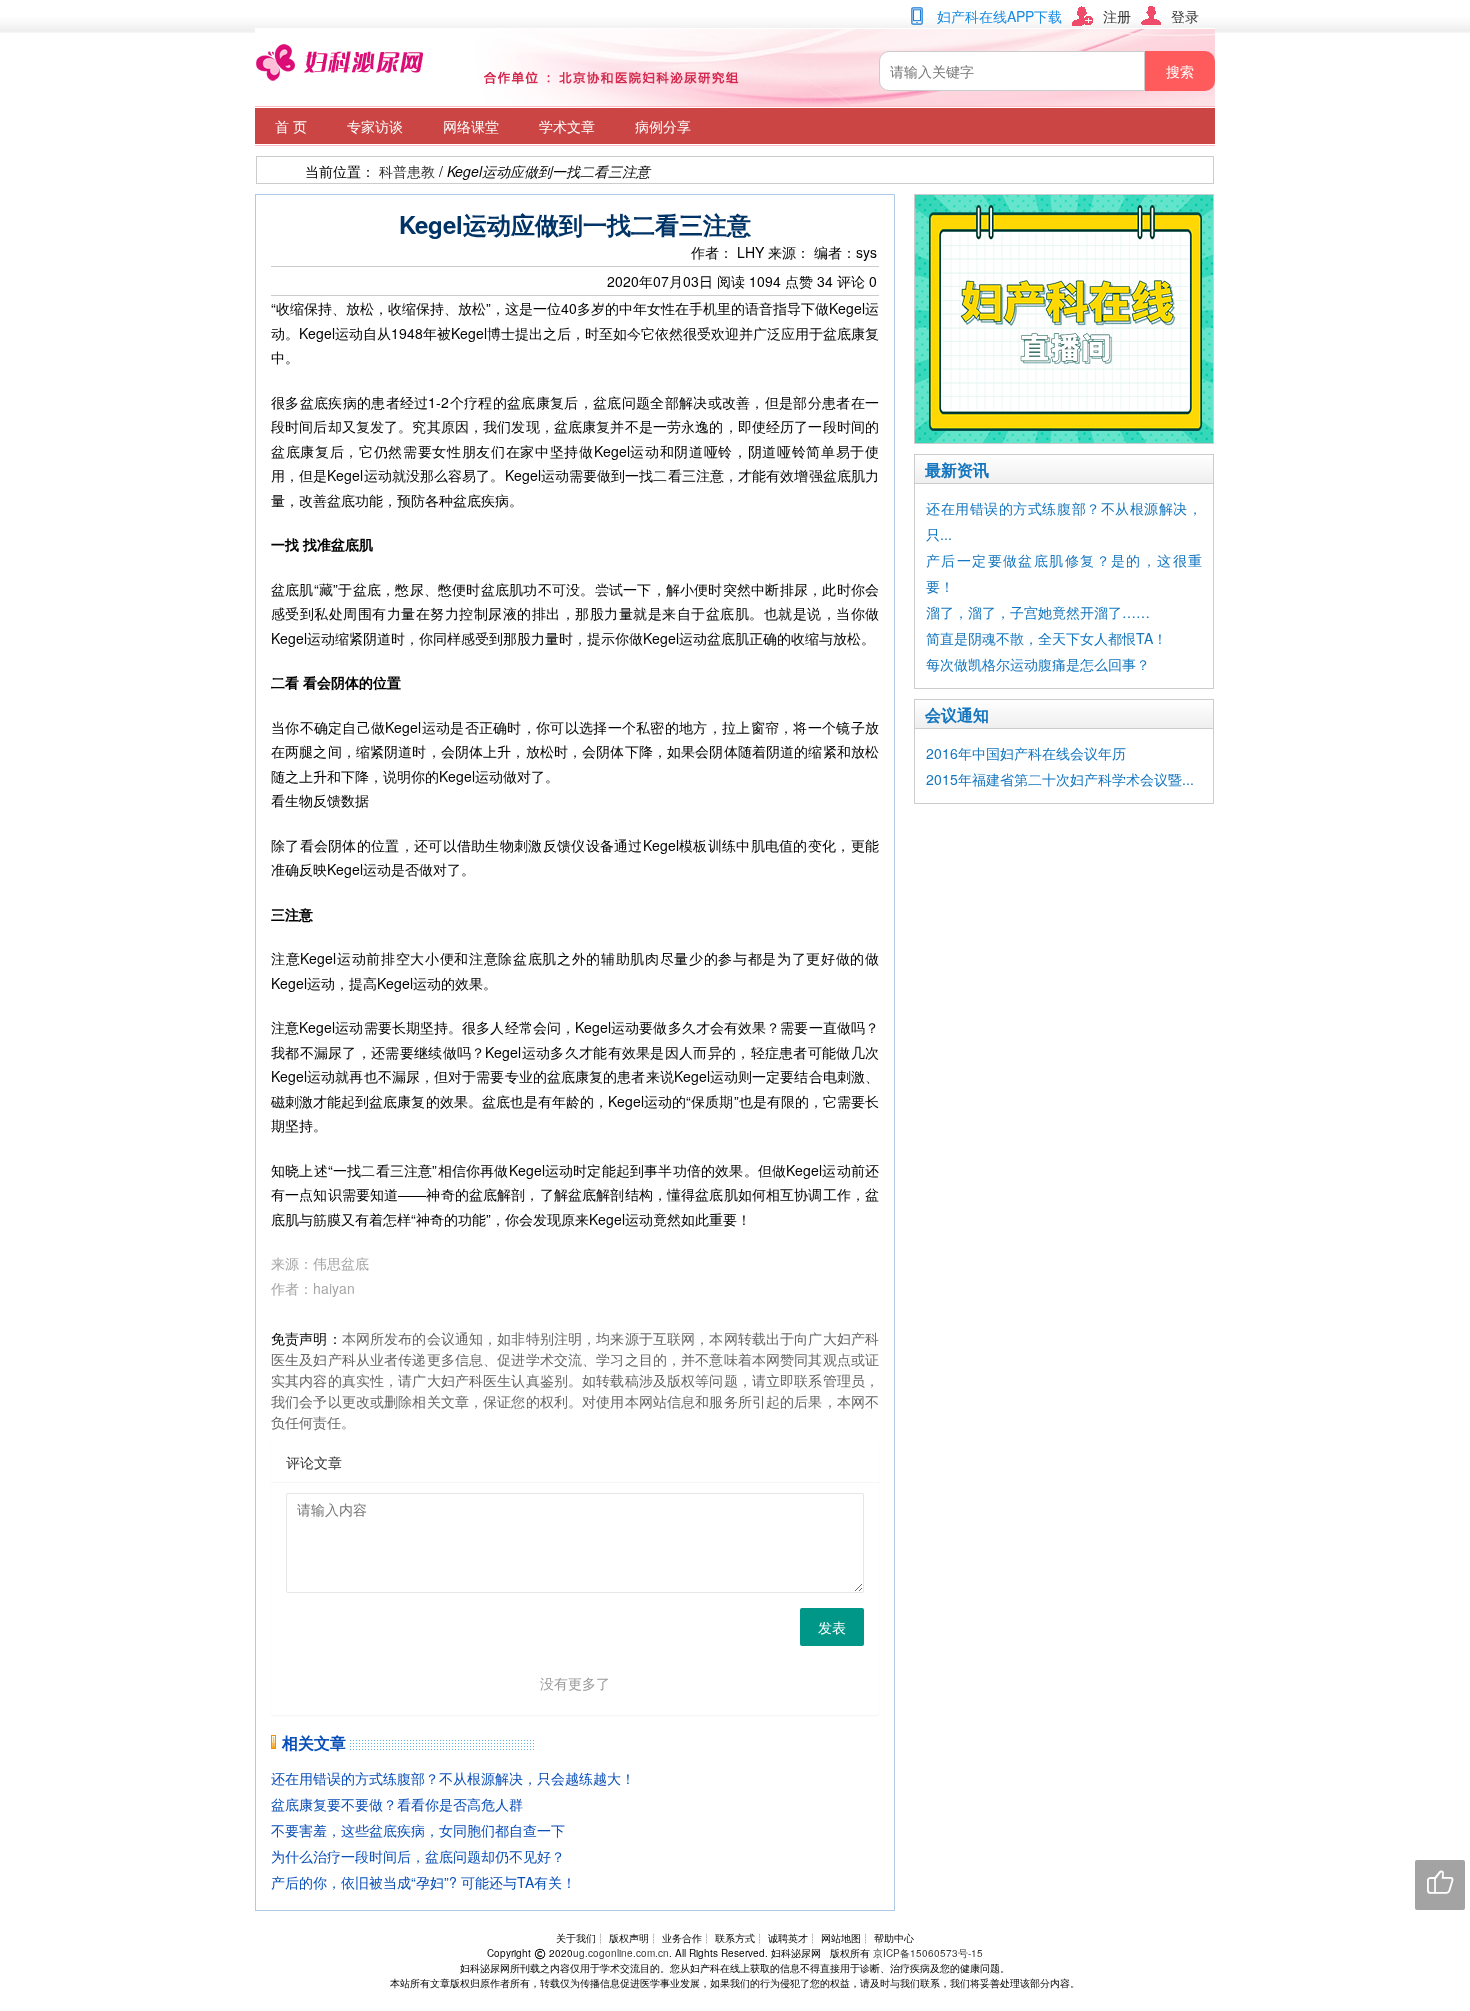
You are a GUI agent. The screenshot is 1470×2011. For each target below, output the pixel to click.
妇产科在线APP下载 (999, 16)
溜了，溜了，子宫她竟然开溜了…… (1038, 612)
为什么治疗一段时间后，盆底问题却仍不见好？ (418, 1856)
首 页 (291, 126)
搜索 (1180, 71)
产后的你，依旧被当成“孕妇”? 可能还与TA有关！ (423, 1882)
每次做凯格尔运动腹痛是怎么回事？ (1038, 664)
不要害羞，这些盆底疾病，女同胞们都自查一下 (418, 1830)
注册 (1117, 16)
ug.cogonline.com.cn (621, 1953)
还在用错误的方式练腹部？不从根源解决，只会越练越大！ (453, 1778)
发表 (832, 1627)
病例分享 (663, 126)
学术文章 (567, 126)
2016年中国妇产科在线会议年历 (1026, 753)
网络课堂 (471, 126)
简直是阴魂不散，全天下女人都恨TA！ (1046, 638)
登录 (1185, 16)
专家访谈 (375, 126)
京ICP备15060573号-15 (928, 1953)
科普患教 (407, 171)
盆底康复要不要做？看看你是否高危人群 (397, 1804)
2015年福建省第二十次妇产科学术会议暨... (1060, 779)
